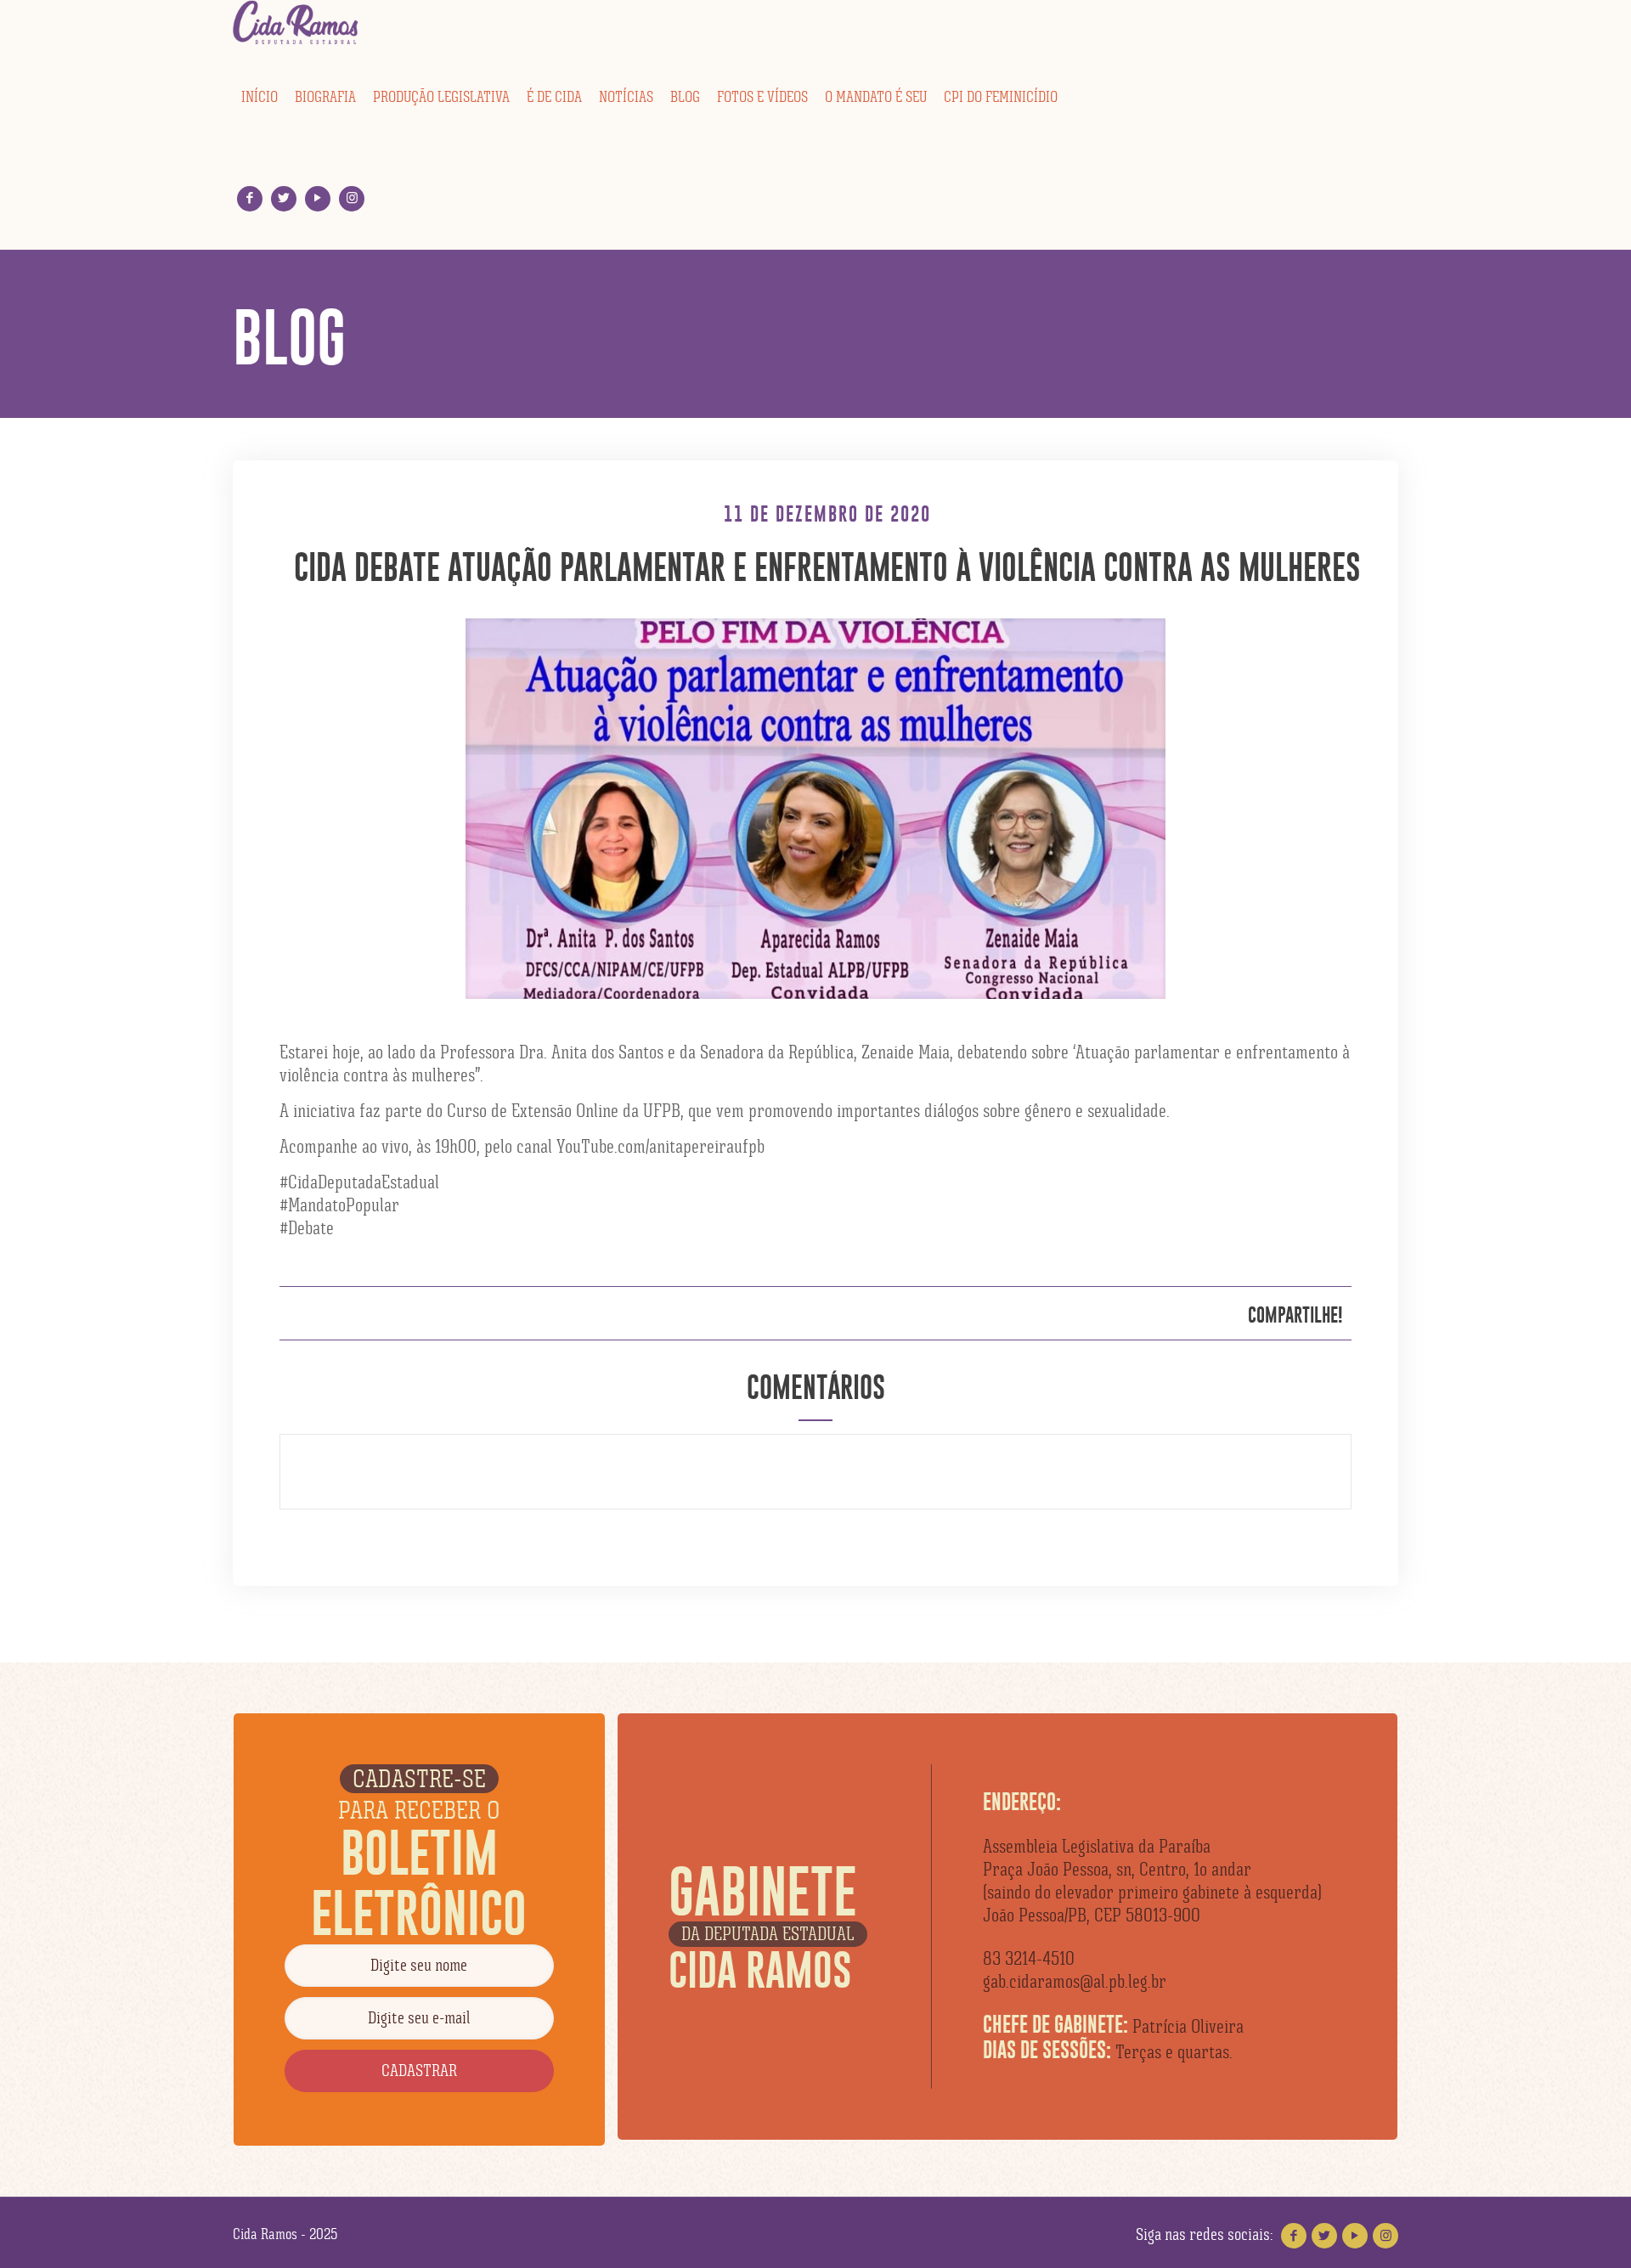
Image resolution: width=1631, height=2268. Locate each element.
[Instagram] (352, 198)
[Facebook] (250, 198)
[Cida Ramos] (296, 23)
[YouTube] (318, 198)
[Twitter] (284, 198)
